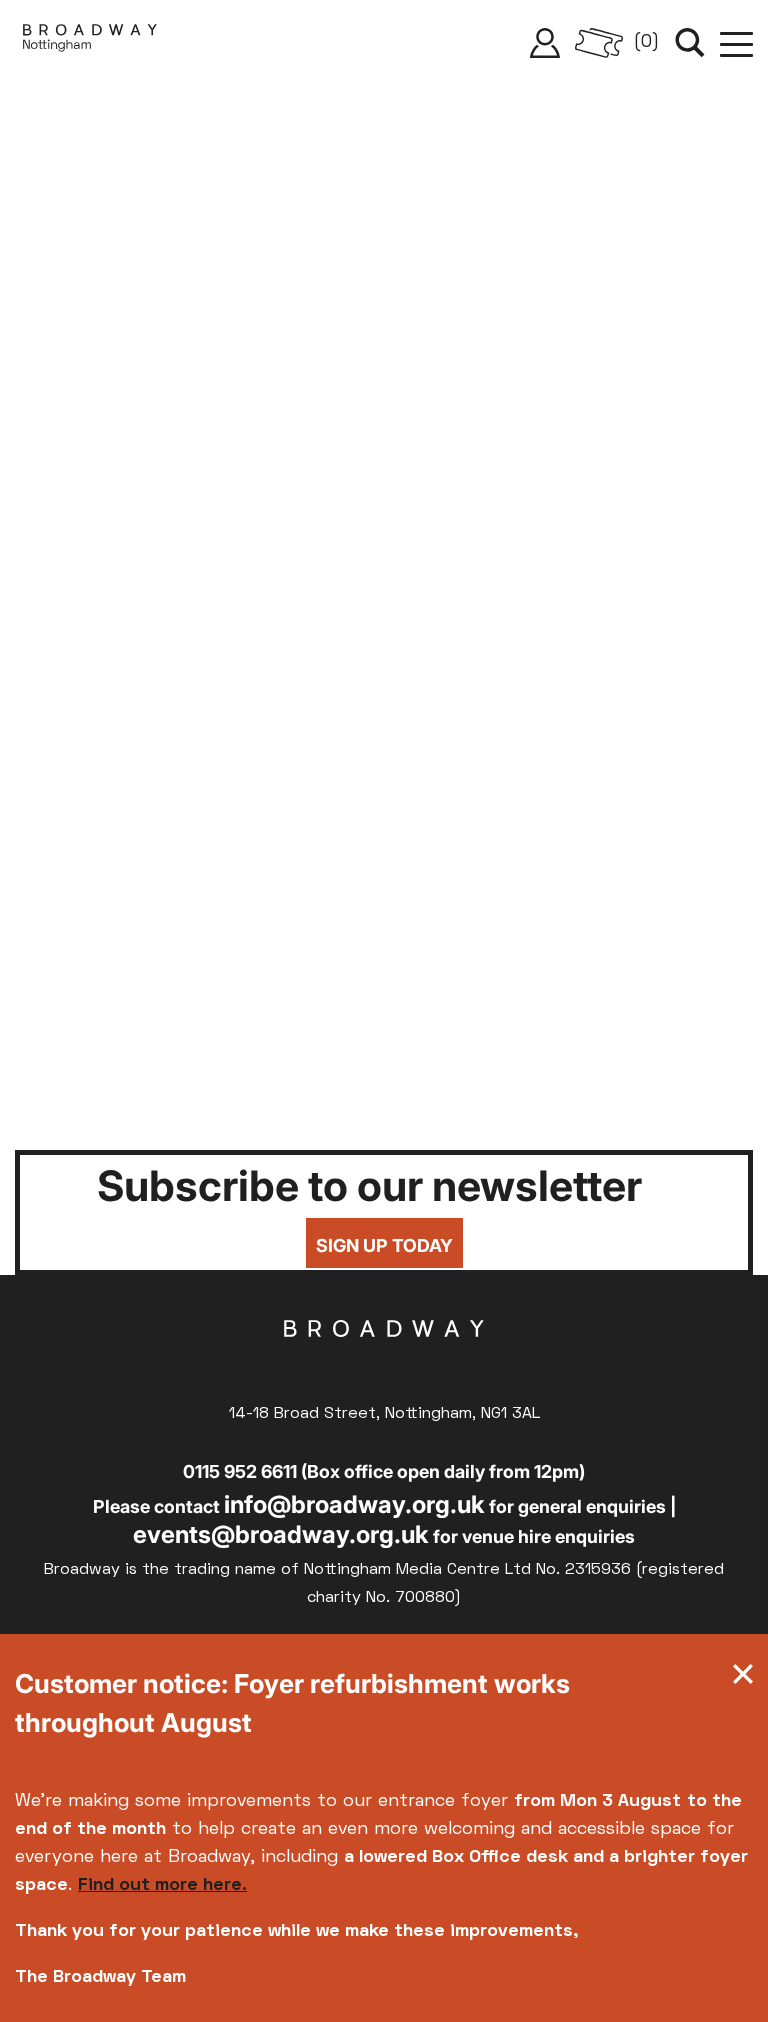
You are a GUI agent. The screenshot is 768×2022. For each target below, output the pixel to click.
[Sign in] (545, 43)
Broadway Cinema (384, 1360)
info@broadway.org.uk (354, 1504)
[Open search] (690, 43)
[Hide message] (743, 1679)
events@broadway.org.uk (281, 1534)
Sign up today (384, 1245)
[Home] (90, 43)
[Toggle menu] (736, 43)
